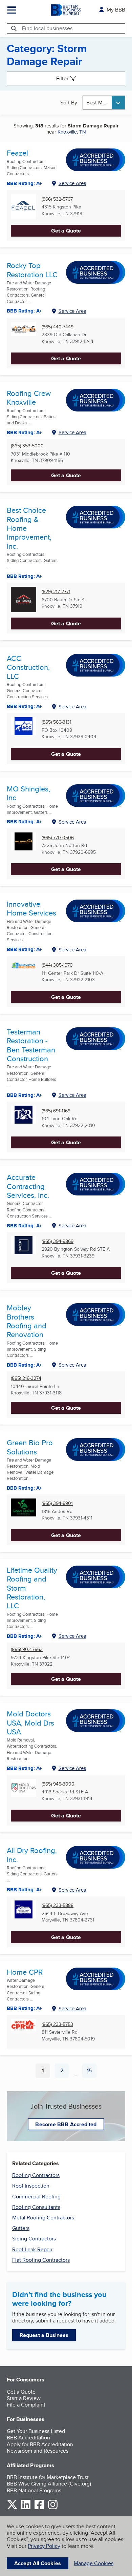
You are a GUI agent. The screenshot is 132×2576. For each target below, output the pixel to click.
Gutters (21, 2228)
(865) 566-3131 (57, 722)
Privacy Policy (44, 2546)
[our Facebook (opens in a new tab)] (39, 2508)
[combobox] (104, 103)
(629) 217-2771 (56, 592)
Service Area (72, 183)
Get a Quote (66, 231)
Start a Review (24, 2398)
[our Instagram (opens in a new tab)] (53, 2508)
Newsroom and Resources (38, 2451)
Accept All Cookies (38, 2563)
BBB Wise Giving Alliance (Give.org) (49, 2484)
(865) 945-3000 (58, 1784)
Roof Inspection (31, 2186)
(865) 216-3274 (26, 1378)
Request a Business (44, 2335)
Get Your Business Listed (36, 2431)
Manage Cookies (94, 2563)
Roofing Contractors (36, 2175)
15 (92, 2072)
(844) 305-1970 (57, 965)
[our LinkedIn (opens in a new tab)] (26, 2508)
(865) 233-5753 (57, 2024)
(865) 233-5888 (58, 1905)
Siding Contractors (34, 2239)
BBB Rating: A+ (24, 183)
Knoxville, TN (72, 132)
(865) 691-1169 (56, 1111)
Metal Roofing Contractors (43, 2218)
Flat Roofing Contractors (41, 2260)
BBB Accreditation (28, 2438)
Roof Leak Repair (32, 2249)
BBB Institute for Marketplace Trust (48, 2477)
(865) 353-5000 (27, 446)
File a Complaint (26, 2405)
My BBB (116, 10)
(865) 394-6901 (57, 1503)
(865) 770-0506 (58, 838)
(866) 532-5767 (57, 199)
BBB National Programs (34, 2490)
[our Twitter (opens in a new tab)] (12, 2508)
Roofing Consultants (36, 2207)
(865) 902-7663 (27, 1649)
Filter (62, 78)
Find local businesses (47, 28)
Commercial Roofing (36, 2197)
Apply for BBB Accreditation (40, 2444)
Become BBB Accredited (66, 2124)
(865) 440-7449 (58, 327)
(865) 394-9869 (58, 1241)
